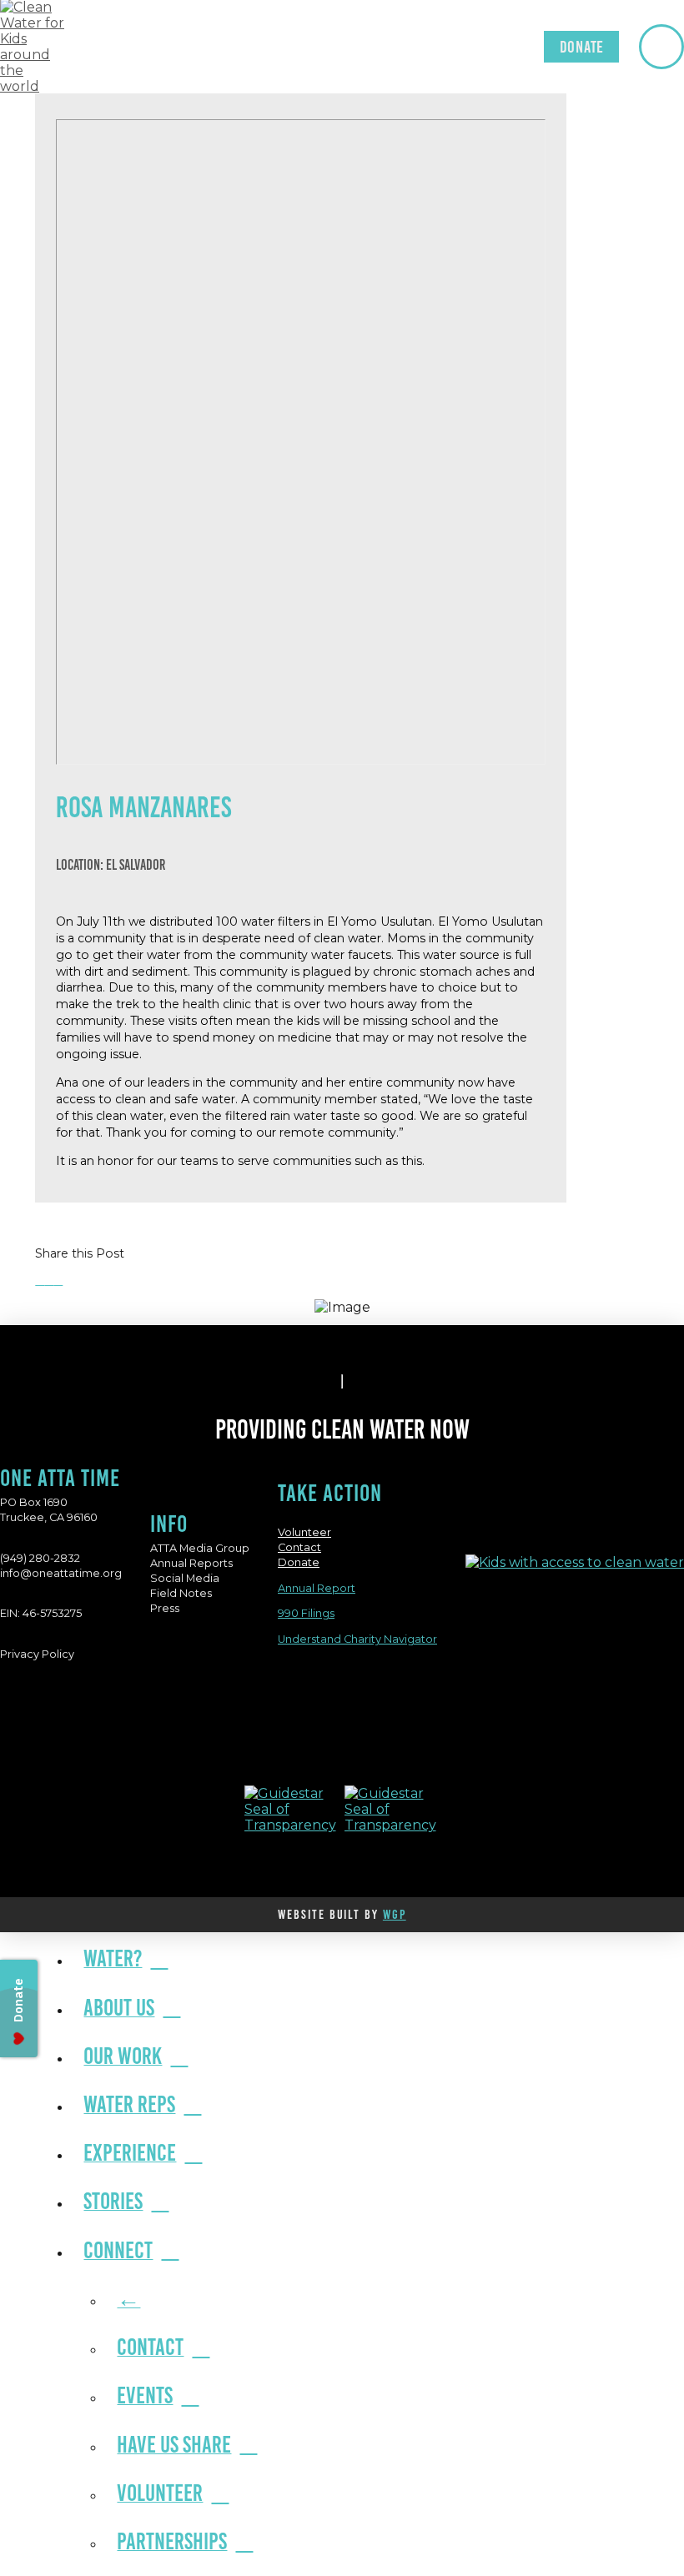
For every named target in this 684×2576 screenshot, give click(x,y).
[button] (661, 47)
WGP (395, 1914)
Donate (299, 1562)
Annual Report (317, 1588)
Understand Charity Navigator (357, 1639)
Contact (299, 1547)
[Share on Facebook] (40, 1280)
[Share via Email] (67, 1280)
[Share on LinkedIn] (58, 1280)
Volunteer (304, 1532)
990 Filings (306, 1613)
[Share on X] (49, 1280)
